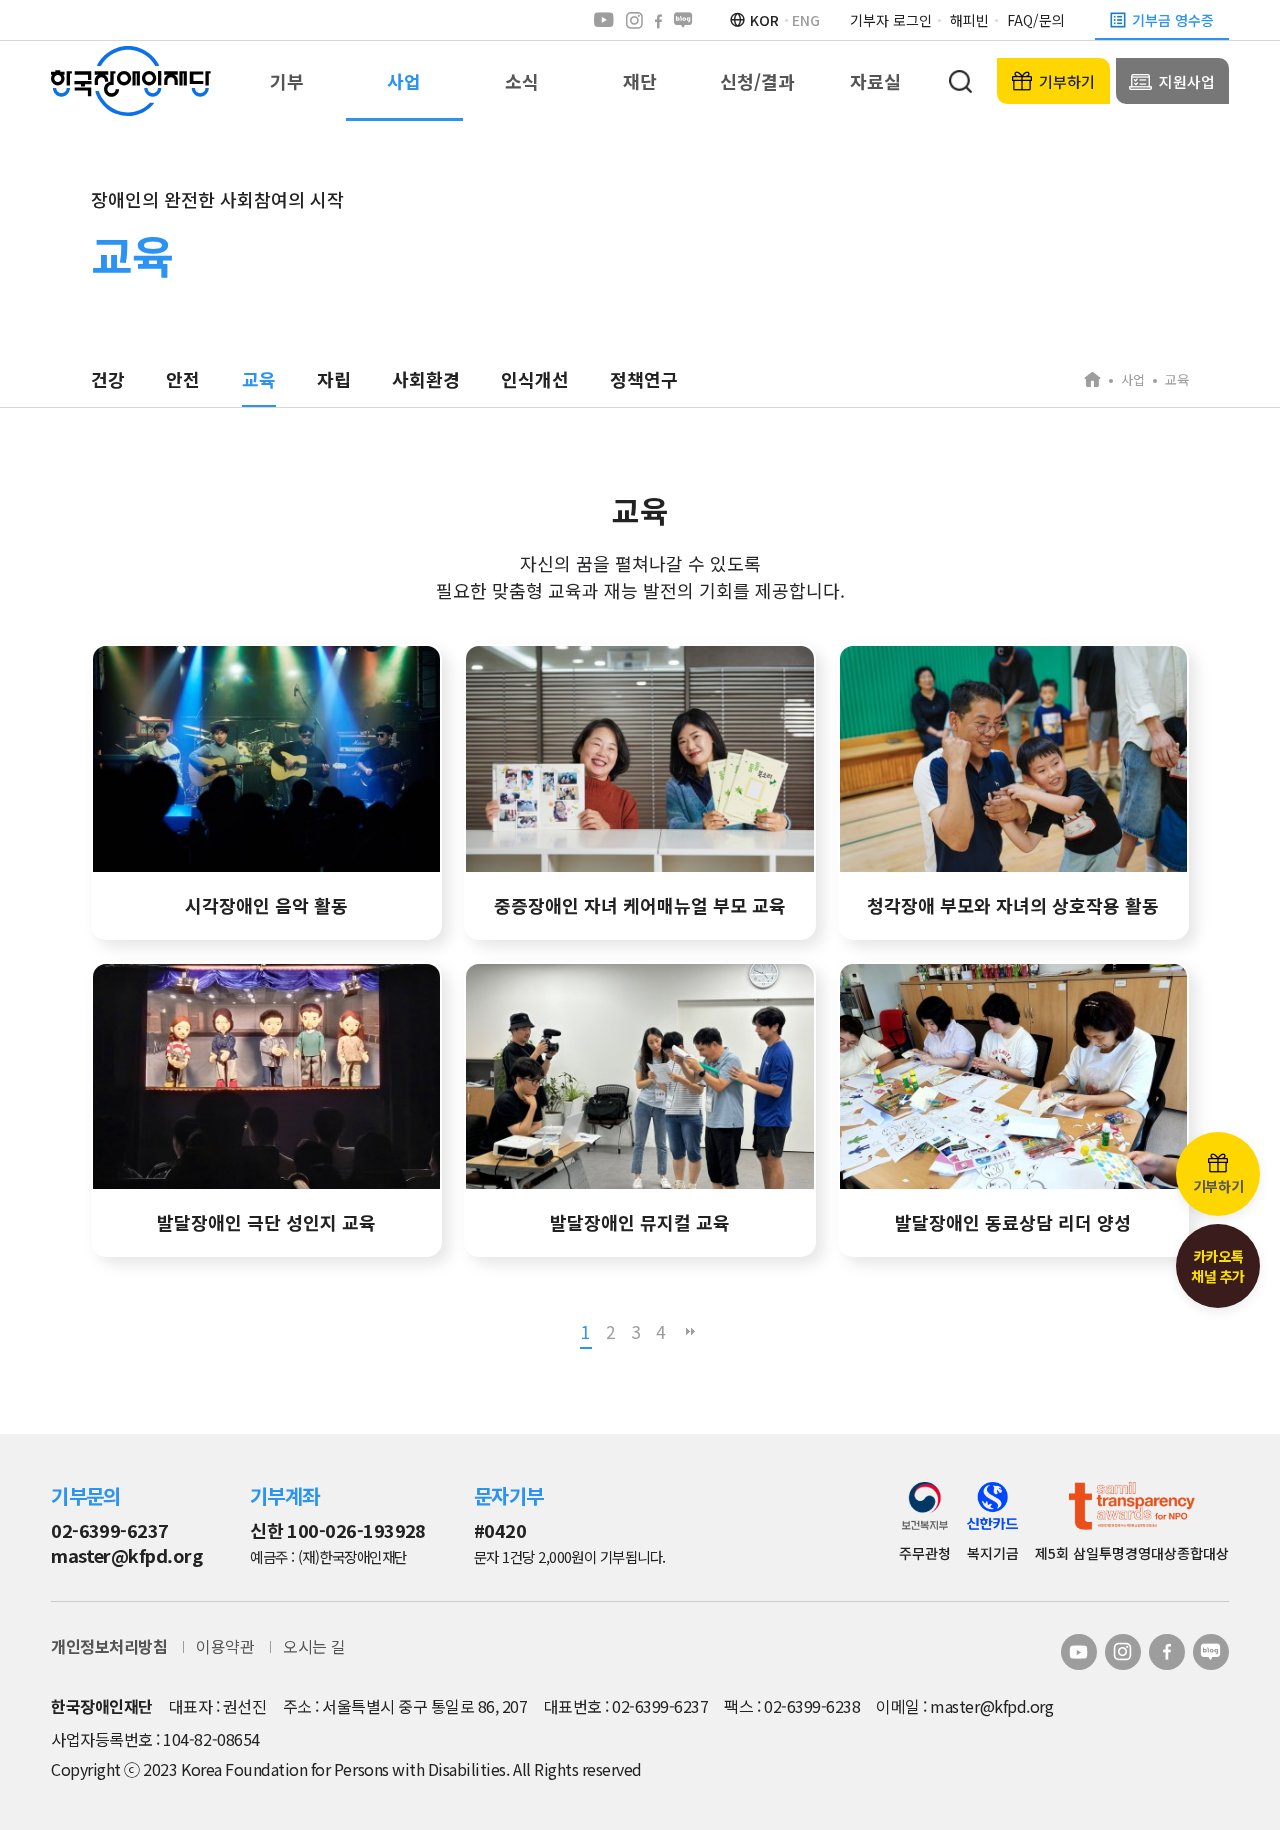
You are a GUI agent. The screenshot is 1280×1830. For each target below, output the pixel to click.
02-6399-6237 (110, 1530)
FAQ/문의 (1036, 20)
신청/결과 (757, 81)
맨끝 (690, 1331)
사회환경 (426, 379)
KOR (764, 20)
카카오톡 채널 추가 (1218, 1266)
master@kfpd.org (126, 1555)
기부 (287, 81)
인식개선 (535, 379)
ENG (806, 20)
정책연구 (644, 379)
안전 (183, 379)
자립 (334, 379)
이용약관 (225, 1646)
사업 (404, 81)
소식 (522, 81)
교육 (259, 379)
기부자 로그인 (891, 20)
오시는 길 (314, 1646)
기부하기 (1067, 81)
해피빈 (969, 20)
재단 (640, 81)
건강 (108, 379)
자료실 (875, 81)
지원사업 (1187, 81)
